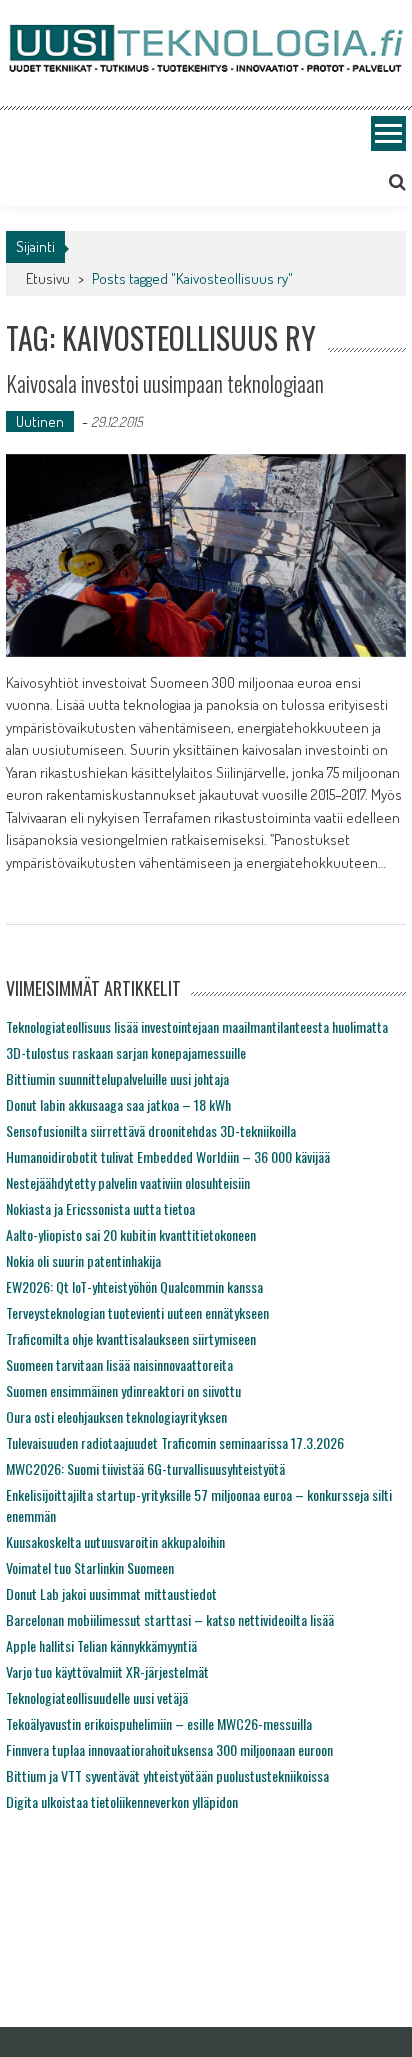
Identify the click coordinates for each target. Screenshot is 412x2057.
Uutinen (40, 421)
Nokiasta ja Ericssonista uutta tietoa (100, 1208)
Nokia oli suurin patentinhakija (83, 1260)
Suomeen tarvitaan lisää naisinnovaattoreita (119, 1364)
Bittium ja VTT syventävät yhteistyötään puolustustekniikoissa (167, 1775)
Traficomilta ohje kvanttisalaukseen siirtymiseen (131, 1338)
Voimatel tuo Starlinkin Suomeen (90, 1567)
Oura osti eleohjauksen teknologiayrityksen (116, 1416)
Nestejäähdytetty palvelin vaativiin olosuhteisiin (128, 1182)
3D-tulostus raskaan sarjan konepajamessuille (126, 1052)
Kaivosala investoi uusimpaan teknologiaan (165, 383)
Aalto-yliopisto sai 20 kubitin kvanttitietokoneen (131, 1234)
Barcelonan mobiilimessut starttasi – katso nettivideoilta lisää (170, 1619)
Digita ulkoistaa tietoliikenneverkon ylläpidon (122, 1801)
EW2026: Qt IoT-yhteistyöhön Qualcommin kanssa (134, 1286)
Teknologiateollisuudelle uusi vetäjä (97, 1697)
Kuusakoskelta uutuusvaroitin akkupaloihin (115, 1541)
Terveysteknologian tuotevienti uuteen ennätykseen (137, 1312)
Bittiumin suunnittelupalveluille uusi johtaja (117, 1078)
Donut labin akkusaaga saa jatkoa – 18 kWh (118, 1104)
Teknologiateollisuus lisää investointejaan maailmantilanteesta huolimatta (197, 1026)
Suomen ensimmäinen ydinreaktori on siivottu (123, 1390)
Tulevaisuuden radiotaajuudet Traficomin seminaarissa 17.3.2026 (175, 1442)
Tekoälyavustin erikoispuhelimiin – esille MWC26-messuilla (159, 1723)
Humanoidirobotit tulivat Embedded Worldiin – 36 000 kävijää (168, 1156)
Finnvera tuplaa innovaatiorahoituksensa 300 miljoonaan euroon (169, 1749)
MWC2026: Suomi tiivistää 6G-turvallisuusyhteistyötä (145, 1468)
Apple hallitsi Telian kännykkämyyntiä (101, 1645)
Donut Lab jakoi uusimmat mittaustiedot (111, 1593)
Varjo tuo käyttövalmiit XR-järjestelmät (107, 1671)
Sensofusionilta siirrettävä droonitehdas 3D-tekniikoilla (151, 1130)
